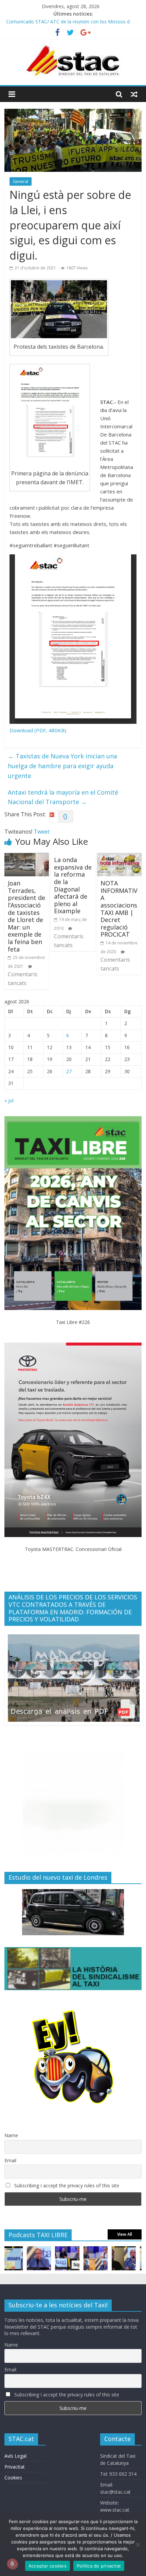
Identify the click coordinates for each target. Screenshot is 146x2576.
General (21, 181)
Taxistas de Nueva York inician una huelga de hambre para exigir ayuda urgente (62, 766)
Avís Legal (15, 2456)
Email (10, 2160)
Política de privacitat (99, 2566)
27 (69, 1071)
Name (11, 2135)
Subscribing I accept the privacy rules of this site (66, 2185)
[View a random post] (134, 94)
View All (125, 2234)
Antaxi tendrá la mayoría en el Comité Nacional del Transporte (63, 797)
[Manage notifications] (12, 2564)
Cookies (13, 2478)
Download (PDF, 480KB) (38, 730)
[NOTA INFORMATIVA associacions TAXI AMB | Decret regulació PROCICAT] (119, 857)
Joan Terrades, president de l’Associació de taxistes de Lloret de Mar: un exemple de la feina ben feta (26, 916)
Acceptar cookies (48, 2566)
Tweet (42, 832)
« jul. (9, 1100)
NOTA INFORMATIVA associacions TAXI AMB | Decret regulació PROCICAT (119, 909)
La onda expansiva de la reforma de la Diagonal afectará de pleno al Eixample (73, 885)
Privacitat (15, 2467)
